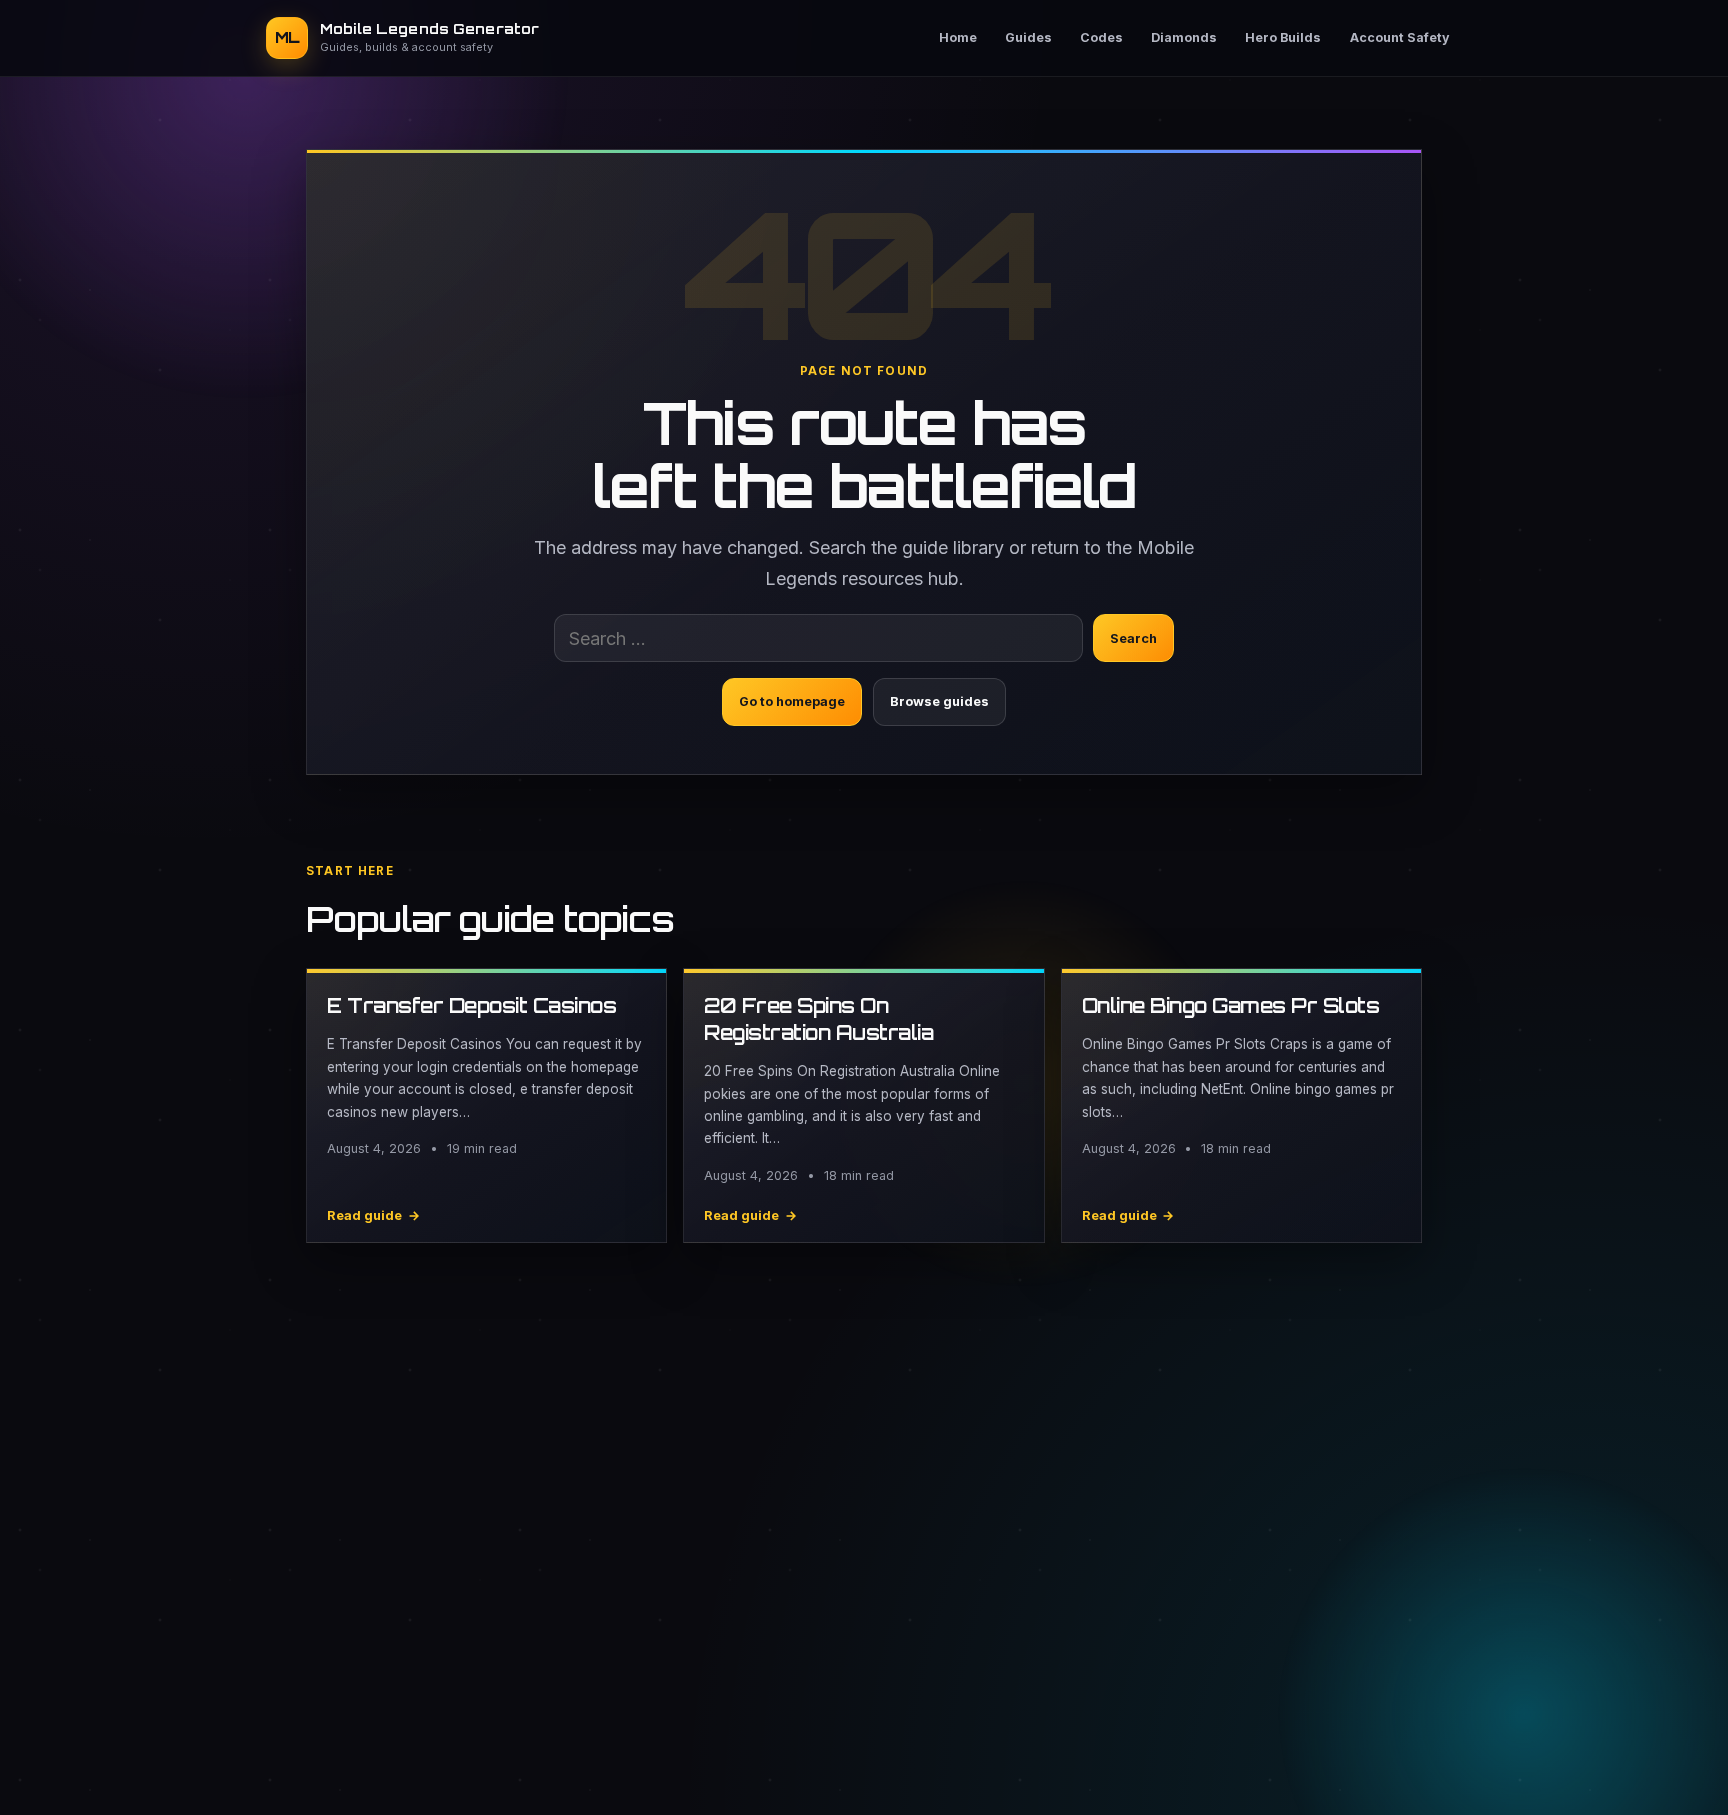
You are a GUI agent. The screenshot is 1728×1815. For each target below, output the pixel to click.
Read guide (373, 1215)
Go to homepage (792, 701)
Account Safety (1400, 37)
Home (958, 37)
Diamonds (1184, 37)
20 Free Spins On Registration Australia (818, 1019)
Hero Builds (1283, 37)
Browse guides (939, 701)
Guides (1028, 37)
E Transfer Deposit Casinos (471, 1005)
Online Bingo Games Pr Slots (1231, 1005)
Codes (1101, 37)
